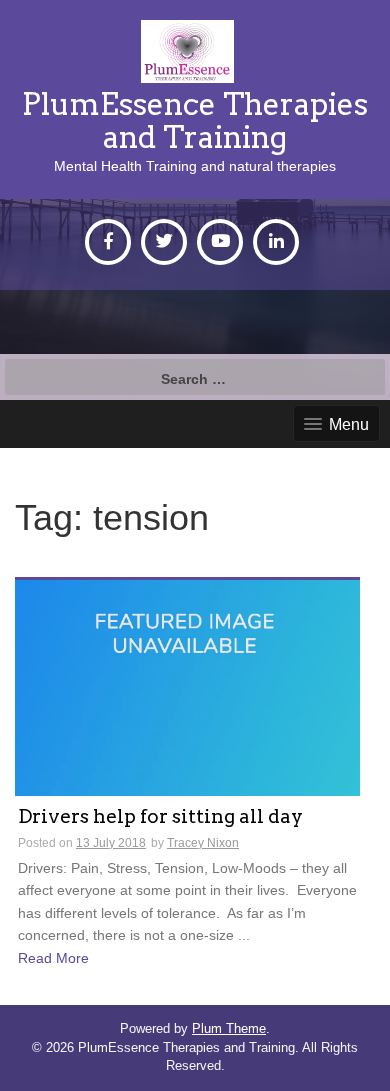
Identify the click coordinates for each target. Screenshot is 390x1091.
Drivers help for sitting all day (160, 817)
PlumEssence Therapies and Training (195, 120)
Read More (53, 958)
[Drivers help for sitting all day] (187, 687)
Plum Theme (229, 1028)
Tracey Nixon (203, 843)
